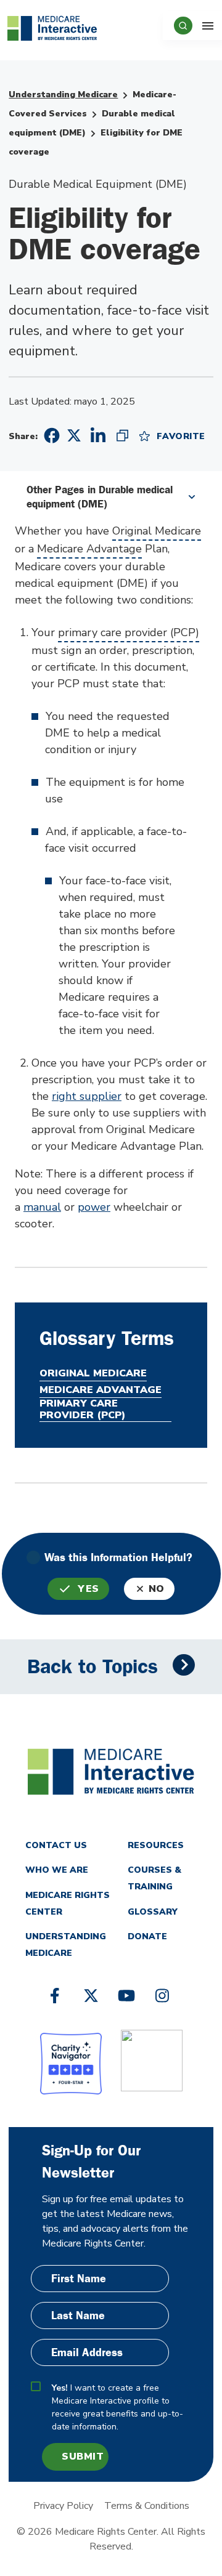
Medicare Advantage (89, 549)
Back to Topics (92, 1667)
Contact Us (56, 1845)
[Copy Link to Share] (122, 435)
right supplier (87, 1096)
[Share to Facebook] (50, 436)
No (157, 1589)
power (94, 1207)
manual (42, 1207)
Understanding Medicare (63, 95)
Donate (147, 1936)
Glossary (153, 1912)
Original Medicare (157, 531)
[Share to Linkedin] (98, 435)
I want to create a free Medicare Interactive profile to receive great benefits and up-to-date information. (117, 2407)
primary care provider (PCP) (129, 632)
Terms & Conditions (147, 2506)
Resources (156, 1845)
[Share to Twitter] (74, 435)
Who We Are (57, 1870)
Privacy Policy (63, 2506)
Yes (88, 1589)
